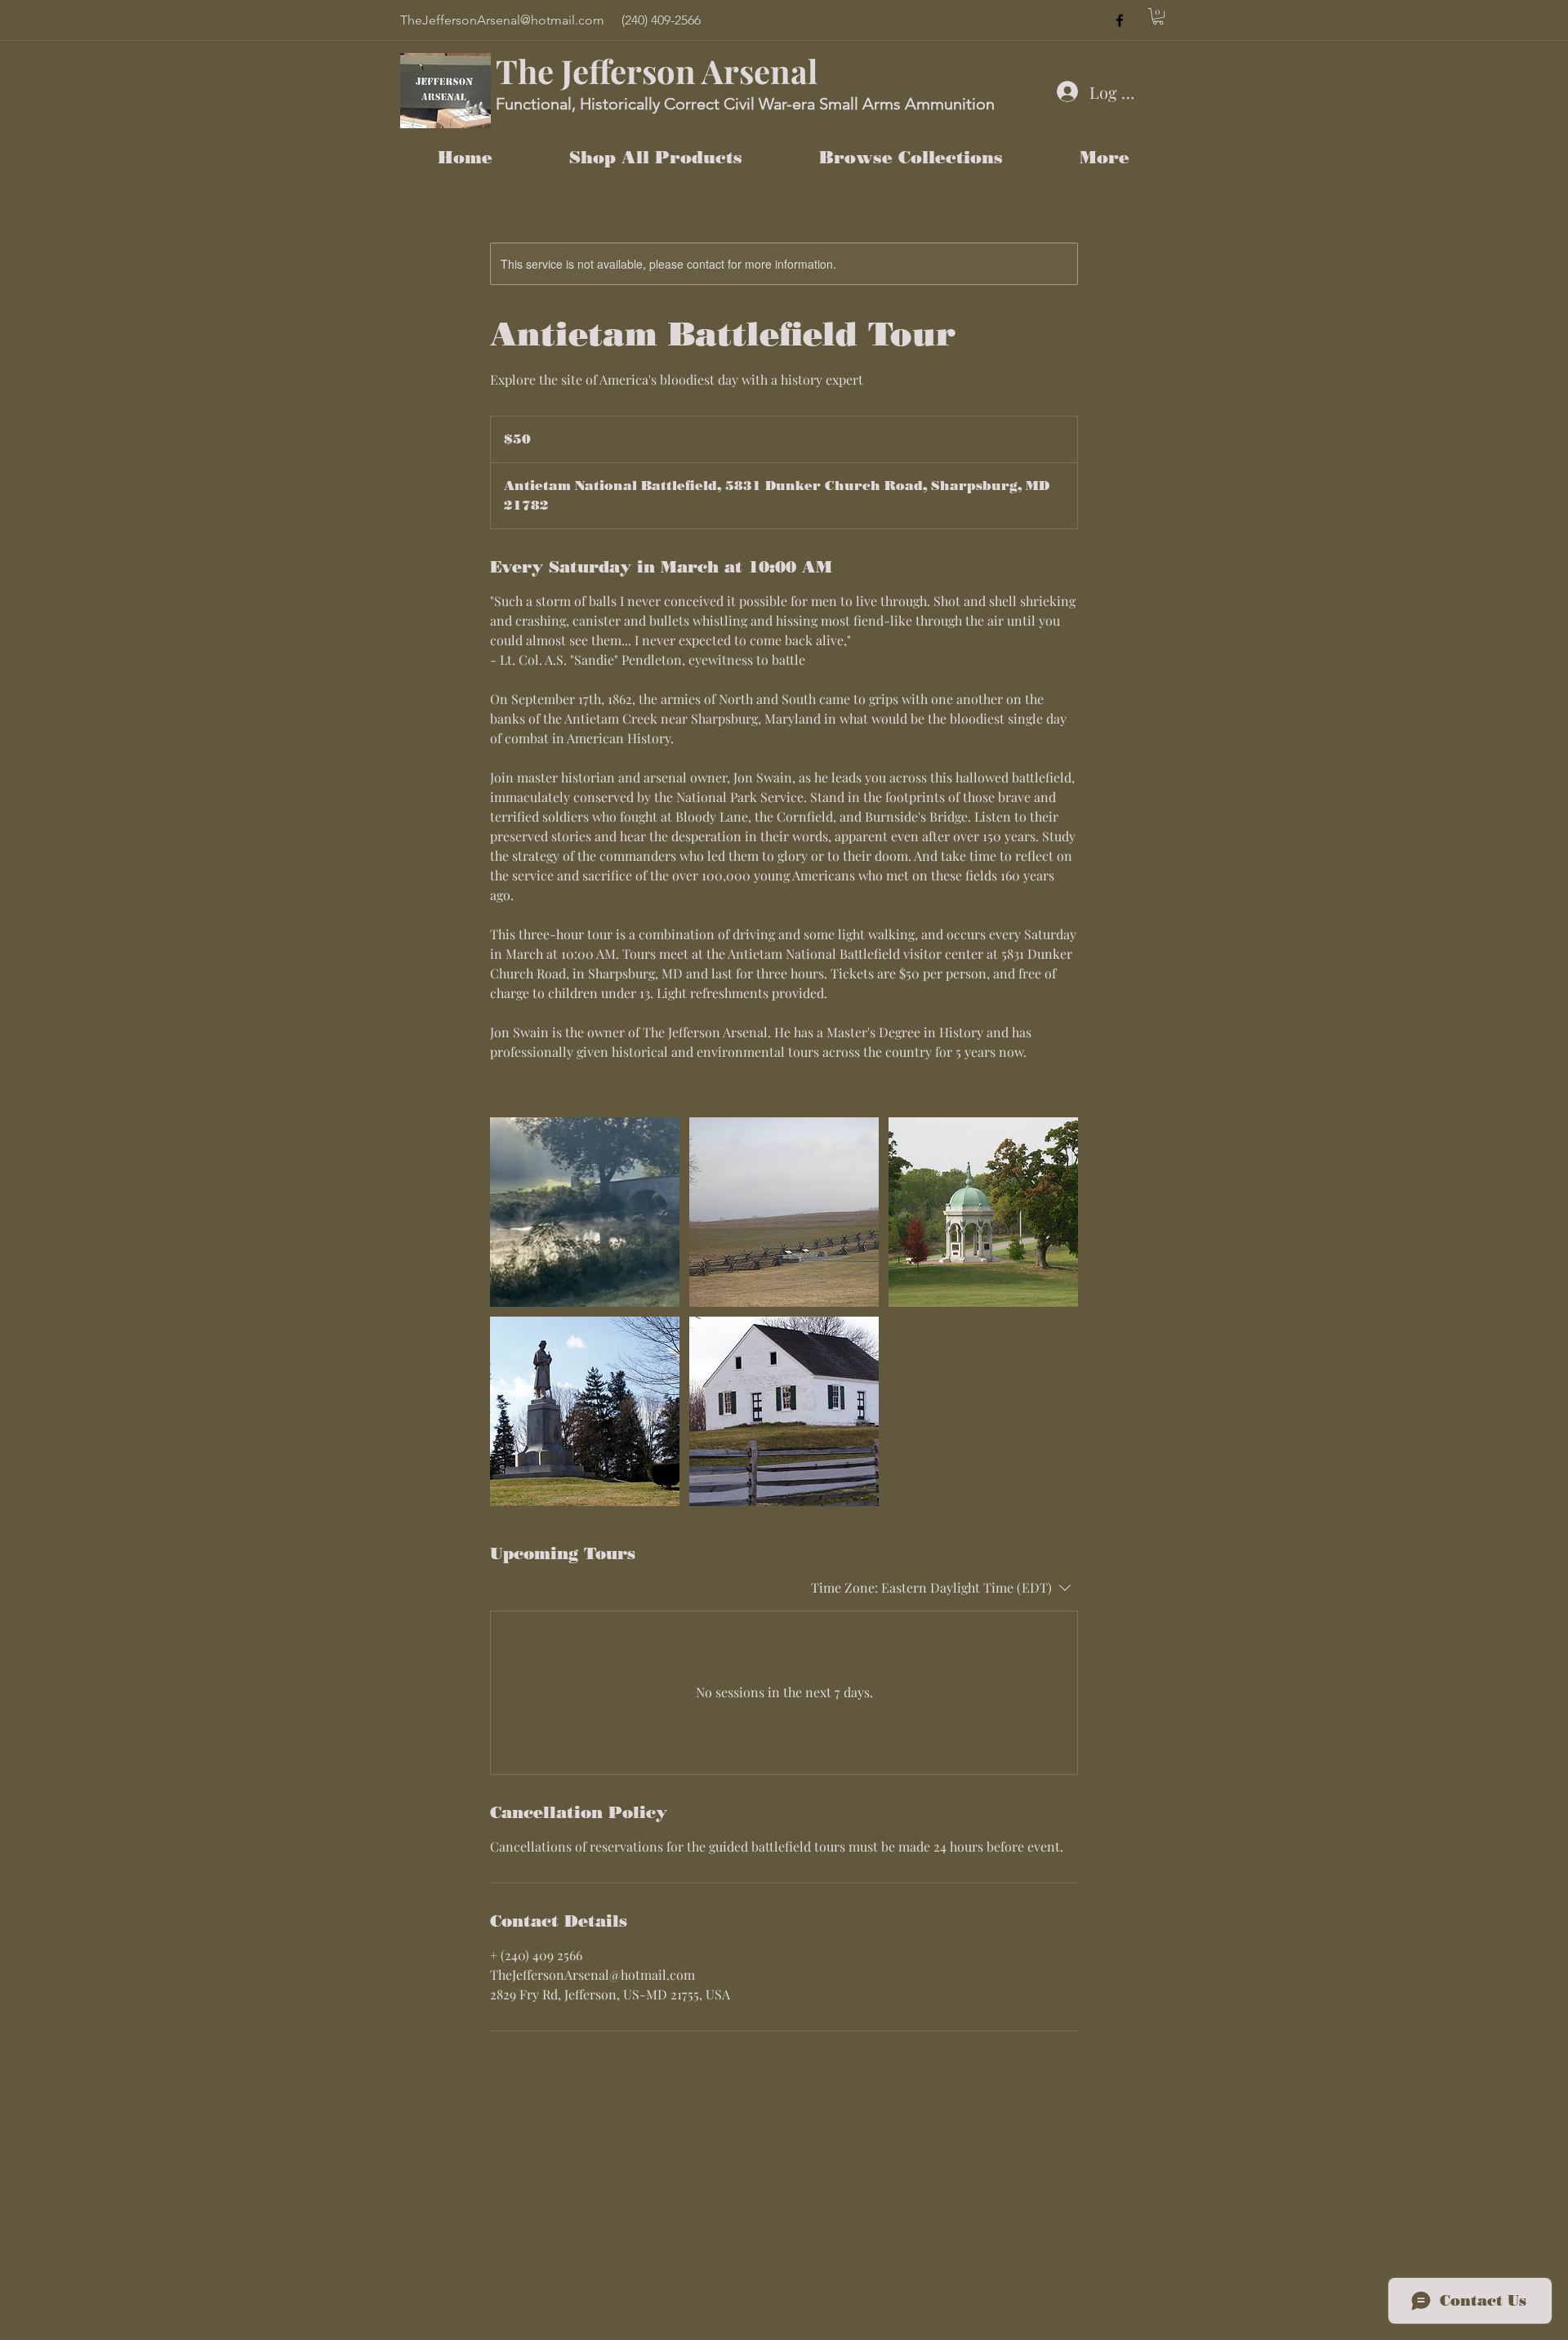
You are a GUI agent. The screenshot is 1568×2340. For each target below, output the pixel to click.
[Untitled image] (585, 1212)
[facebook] (1120, 20)
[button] (1158, 16)
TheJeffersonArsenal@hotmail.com (502, 20)
